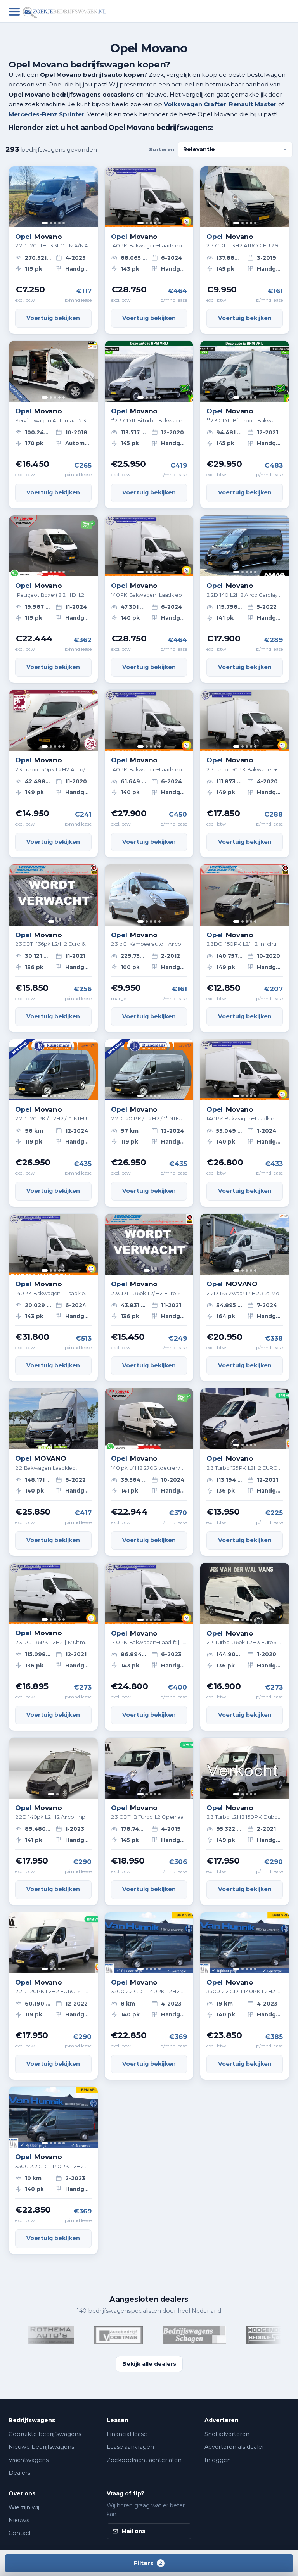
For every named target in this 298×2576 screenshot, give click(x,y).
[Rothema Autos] (27, 2335)
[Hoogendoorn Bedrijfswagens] (249, 2335)
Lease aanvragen (130, 2447)
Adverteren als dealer (234, 2447)
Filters (148, 2563)
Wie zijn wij (24, 2507)
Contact (20, 2533)
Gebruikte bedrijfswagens (45, 2434)
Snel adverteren (227, 2434)
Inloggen (218, 2460)
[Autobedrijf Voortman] (95, 2335)
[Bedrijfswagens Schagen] (171, 2335)
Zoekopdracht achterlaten (144, 2460)
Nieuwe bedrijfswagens (41, 2447)
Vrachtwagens (29, 2460)
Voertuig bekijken (53, 318)
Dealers (19, 2473)
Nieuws (19, 2520)
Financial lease (127, 2434)
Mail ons (133, 2531)
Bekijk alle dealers (149, 2364)
